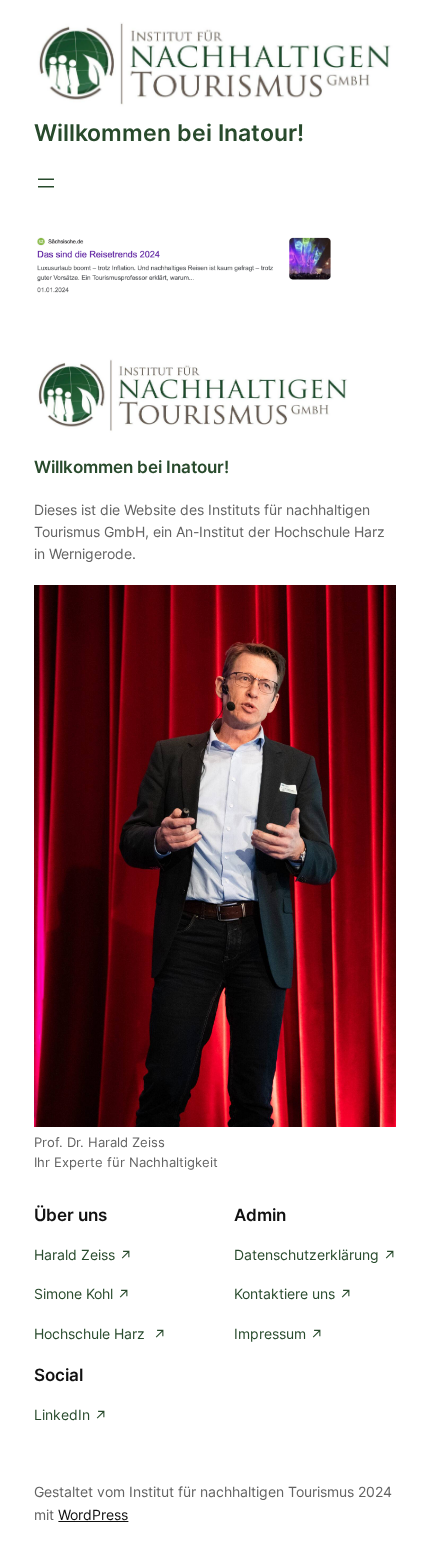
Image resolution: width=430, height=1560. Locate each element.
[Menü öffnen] (46, 183)
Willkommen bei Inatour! (169, 133)
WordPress (93, 1514)
